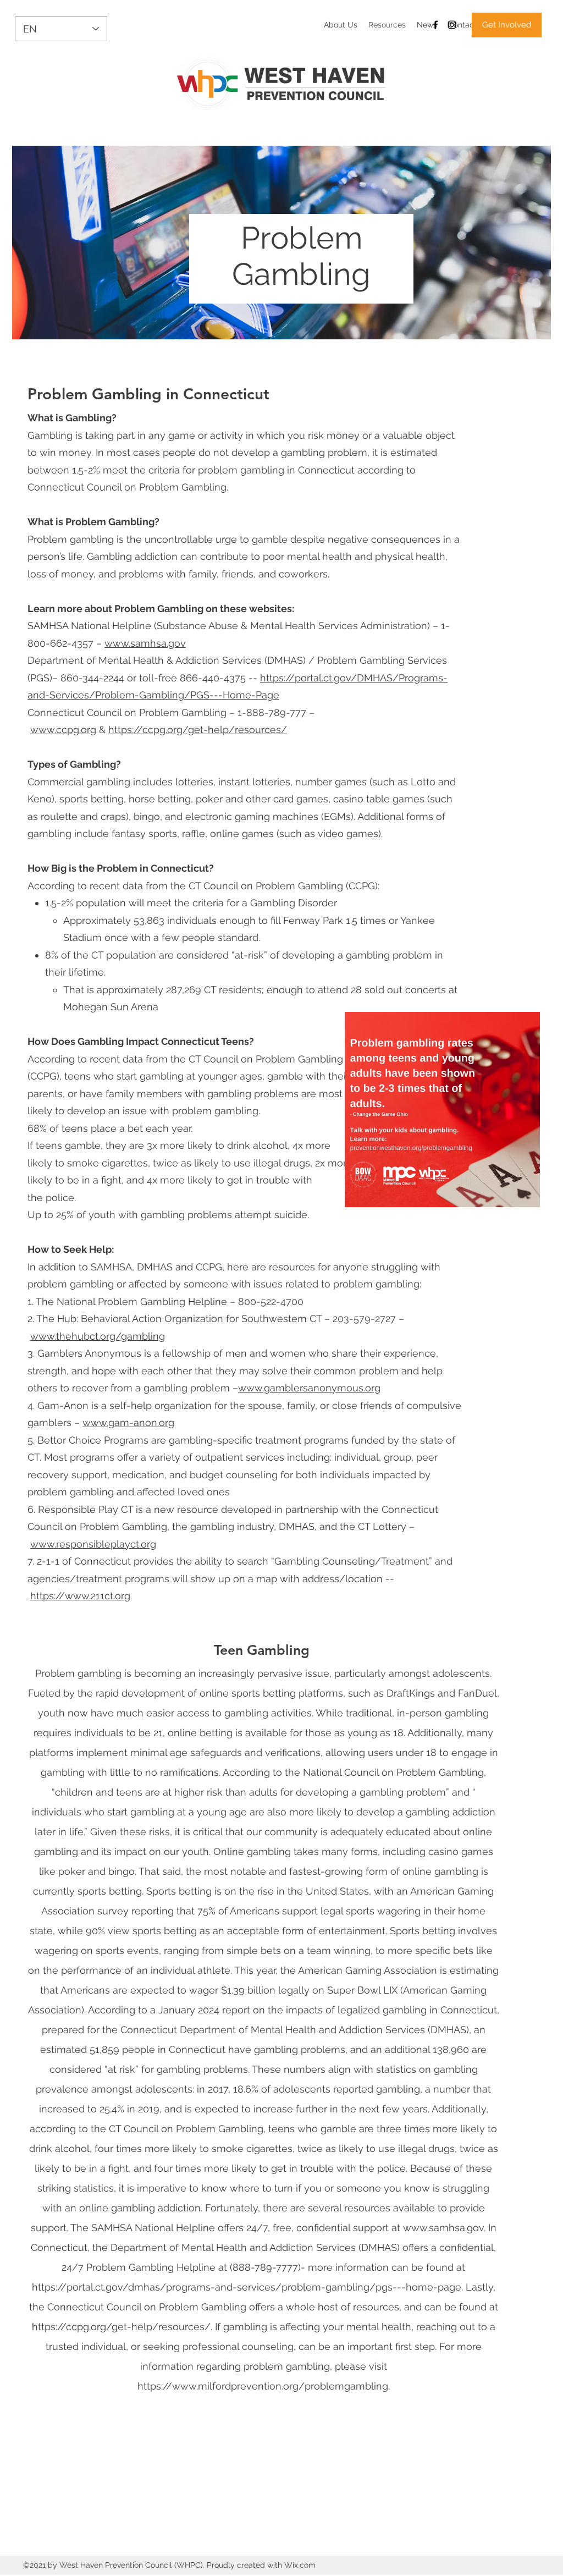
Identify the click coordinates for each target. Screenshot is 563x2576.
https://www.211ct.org (80, 1596)
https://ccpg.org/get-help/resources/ (198, 730)
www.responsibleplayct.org (93, 1544)
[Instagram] (452, 25)
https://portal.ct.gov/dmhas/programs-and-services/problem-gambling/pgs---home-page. (247, 2287)
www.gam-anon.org (128, 1422)
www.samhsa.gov (145, 643)
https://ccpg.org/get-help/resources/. (122, 2327)
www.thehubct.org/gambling (98, 1336)
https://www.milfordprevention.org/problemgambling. (264, 2386)
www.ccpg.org (63, 730)
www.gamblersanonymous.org (309, 1388)
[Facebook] (435, 25)
